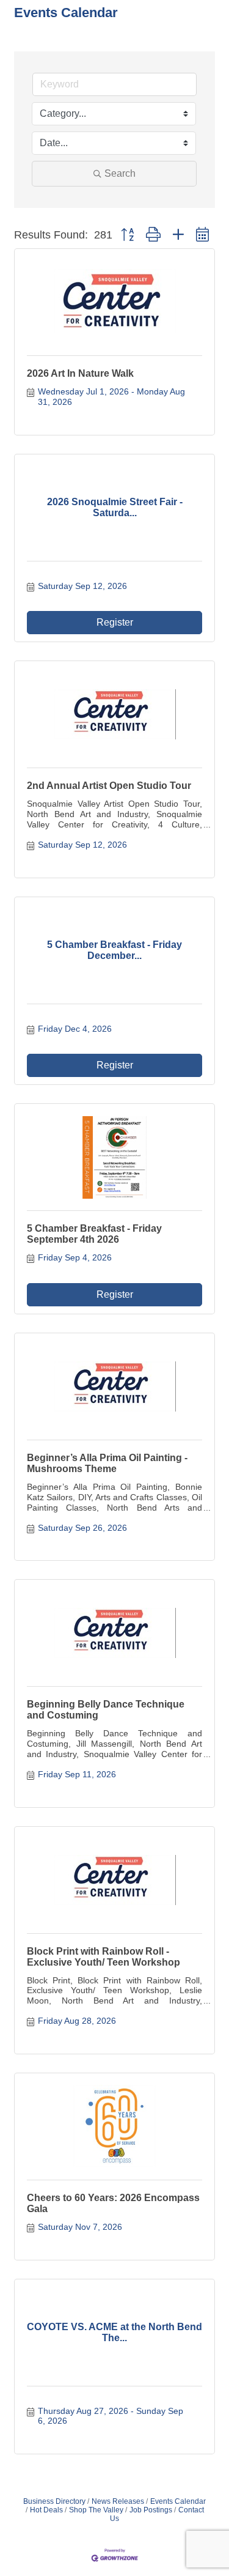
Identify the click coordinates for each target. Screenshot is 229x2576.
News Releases (118, 2501)
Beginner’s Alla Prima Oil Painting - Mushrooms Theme (107, 1463)
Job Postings (151, 2510)
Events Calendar (178, 2501)
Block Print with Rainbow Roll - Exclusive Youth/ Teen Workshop (104, 1957)
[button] (127, 235)
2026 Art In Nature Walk (80, 373)
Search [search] (120, 173)
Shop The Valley (96, 2510)
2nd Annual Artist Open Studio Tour (109, 786)
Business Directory (54, 2501)
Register (115, 622)
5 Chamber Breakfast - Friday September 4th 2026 (94, 1234)
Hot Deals (46, 2510)
